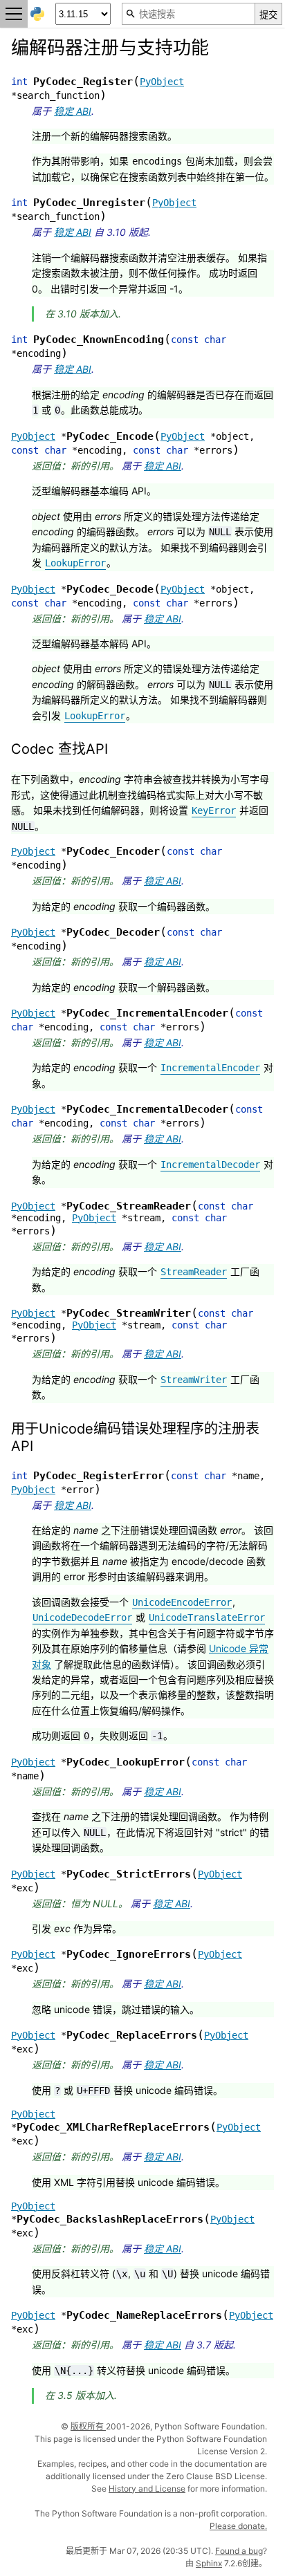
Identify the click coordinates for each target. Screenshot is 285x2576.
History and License (147, 2489)
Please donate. (238, 2526)
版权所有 (88, 2426)
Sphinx (209, 2563)
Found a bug (239, 2551)
